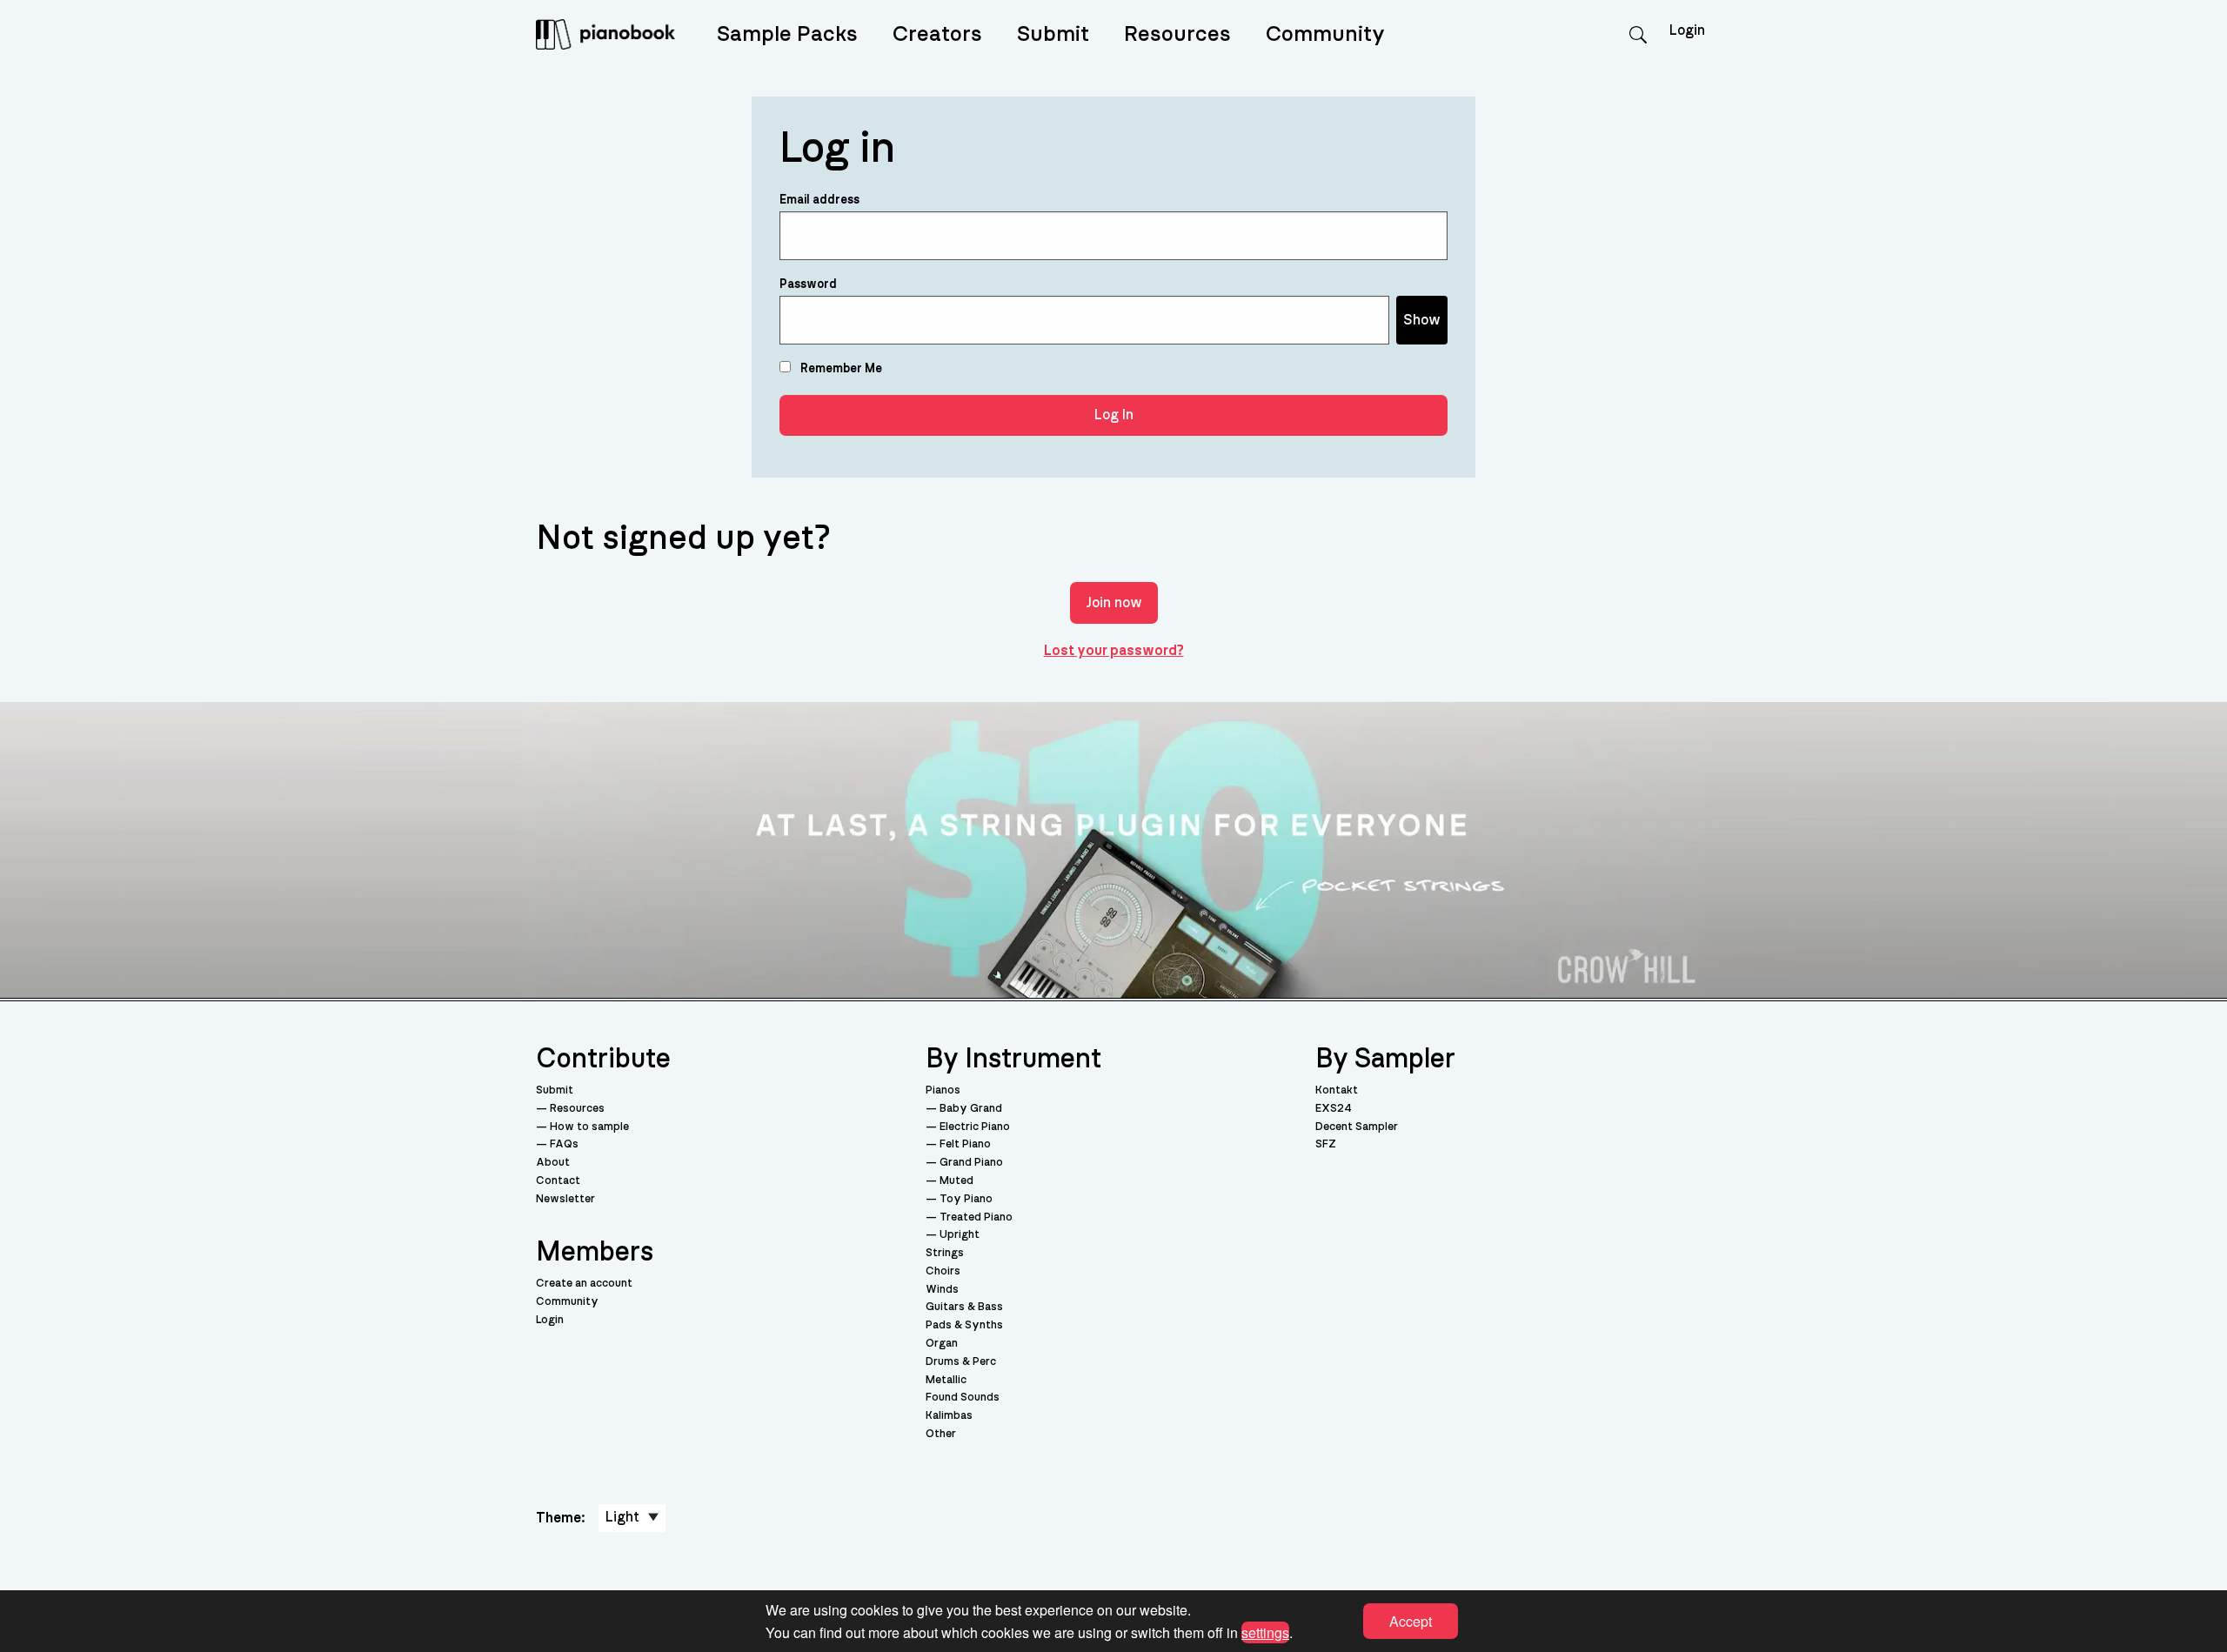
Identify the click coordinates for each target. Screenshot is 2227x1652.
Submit (1053, 34)
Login (550, 1320)
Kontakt (1337, 1090)
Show (1422, 320)
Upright (960, 1235)
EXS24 (1334, 1109)
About (553, 1163)
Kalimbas (949, 1416)
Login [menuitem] (1687, 30)
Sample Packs (787, 34)
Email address (819, 200)
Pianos (943, 1090)
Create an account (584, 1284)
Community (1325, 34)
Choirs (943, 1271)
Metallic (946, 1380)
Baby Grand (971, 1109)
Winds (942, 1290)
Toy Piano (966, 1199)
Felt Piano (965, 1144)
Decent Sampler (1357, 1127)
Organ (942, 1344)
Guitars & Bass (964, 1307)
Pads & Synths (964, 1325)
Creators (937, 34)
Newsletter (565, 1199)
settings (1265, 1632)
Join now (1114, 603)
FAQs (564, 1144)
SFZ (1326, 1144)
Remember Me (840, 369)
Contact (558, 1181)
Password (808, 284)
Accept (1411, 1621)
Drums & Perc (961, 1362)
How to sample (589, 1127)
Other (941, 1434)
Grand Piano (971, 1163)
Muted (956, 1181)
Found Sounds (963, 1398)
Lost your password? (1114, 651)
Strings (945, 1253)
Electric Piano (975, 1127)
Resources (1177, 34)
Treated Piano (976, 1217)
